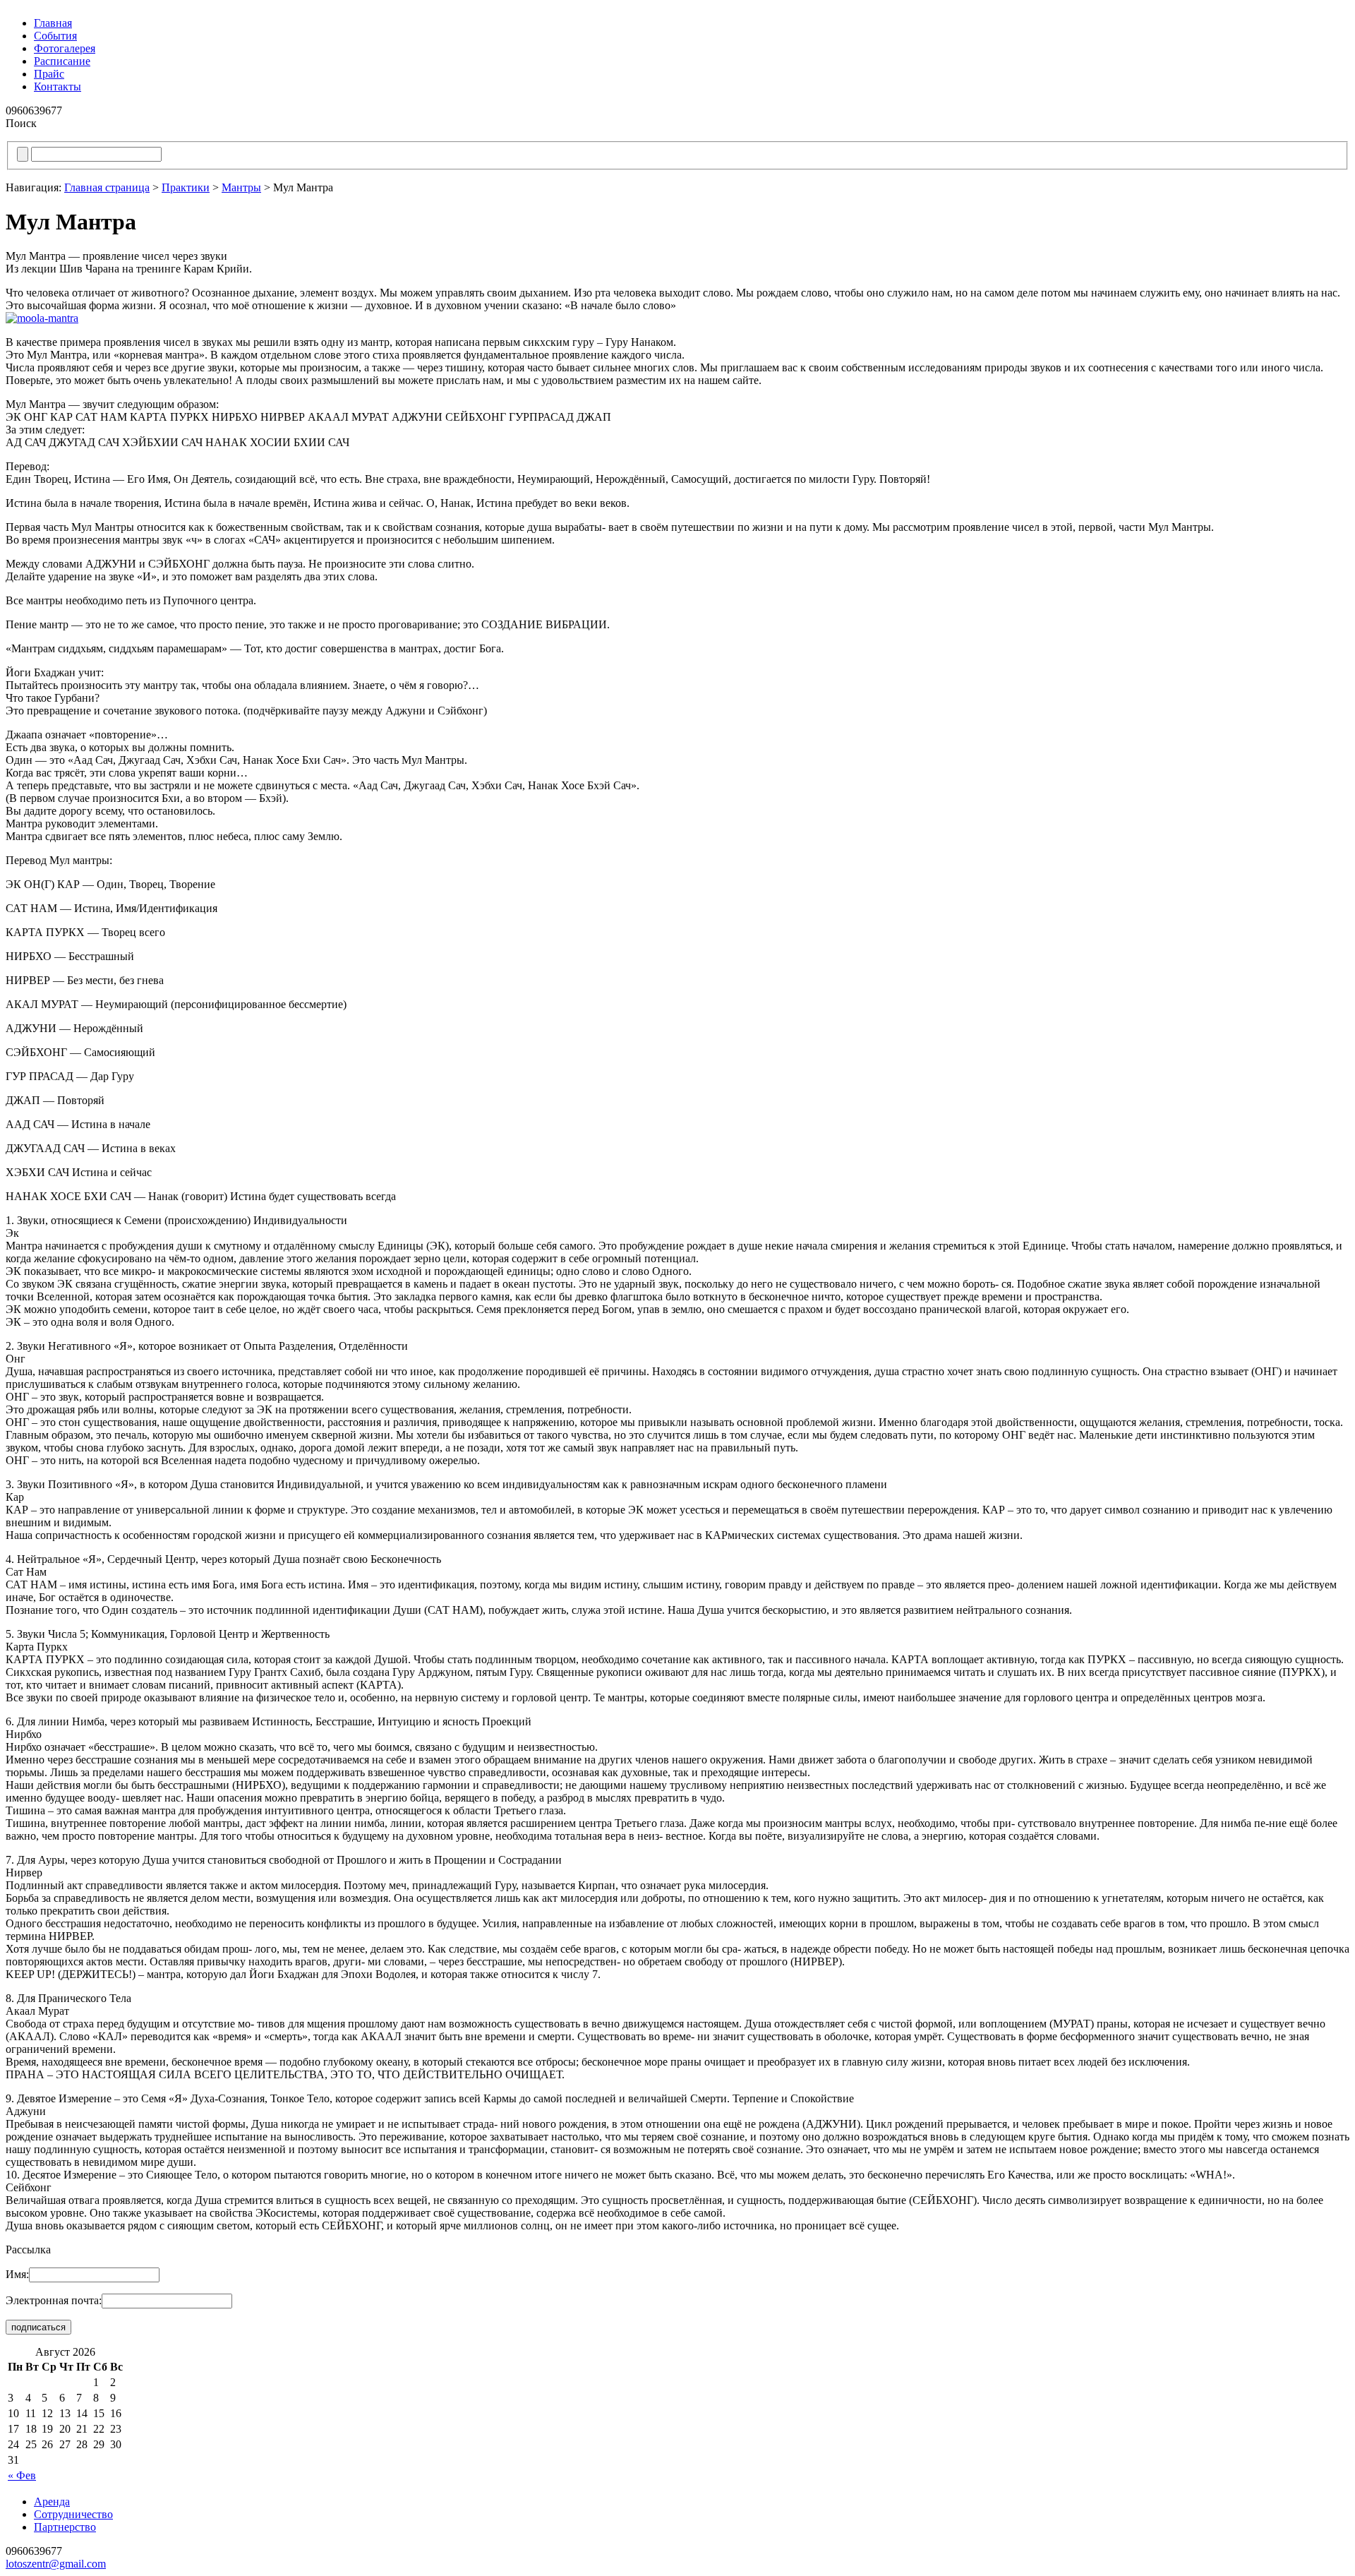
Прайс (49, 74)
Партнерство (65, 2527)
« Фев (22, 2475)
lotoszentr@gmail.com (56, 2564)
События (55, 36)
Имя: (17, 2274)
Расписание (62, 61)
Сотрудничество (73, 2514)
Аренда (52, 2502)
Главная (53, 23)
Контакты (58, 86)
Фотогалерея (65, 48)
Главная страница (107, 187)
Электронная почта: (54, 2300)
